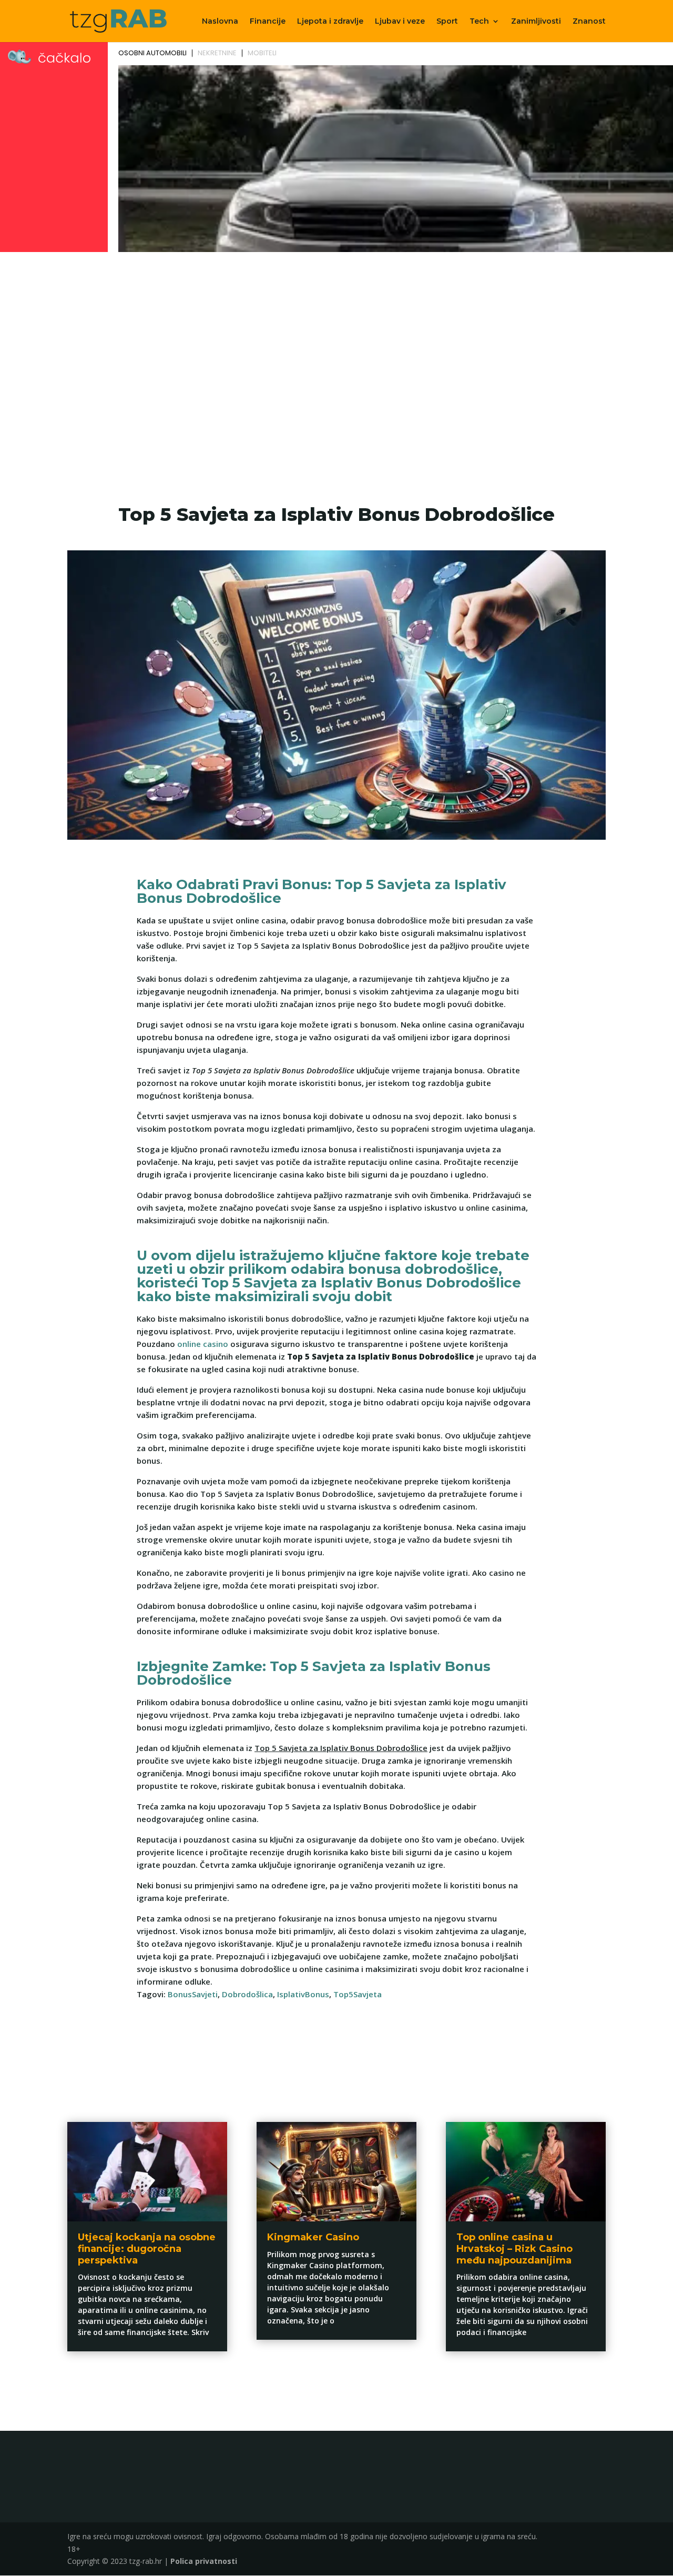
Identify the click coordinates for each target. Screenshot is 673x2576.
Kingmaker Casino (313, 2237)
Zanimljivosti (536, 22)
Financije (268, 22)
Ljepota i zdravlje (330, 22)
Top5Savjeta (358, 1994)
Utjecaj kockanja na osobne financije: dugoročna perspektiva (147, 2248)
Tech (479, 22)
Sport (447, 22)
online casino (203, 1344)
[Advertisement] (336, 335)
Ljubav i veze (400, 22)
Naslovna (220, 22)
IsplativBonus (303, 1994)
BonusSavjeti (193, 1994)
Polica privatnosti (204, 2561)
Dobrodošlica (247, 1994)
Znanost (589, 22)
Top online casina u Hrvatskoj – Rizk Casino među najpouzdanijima (514, 2248)
